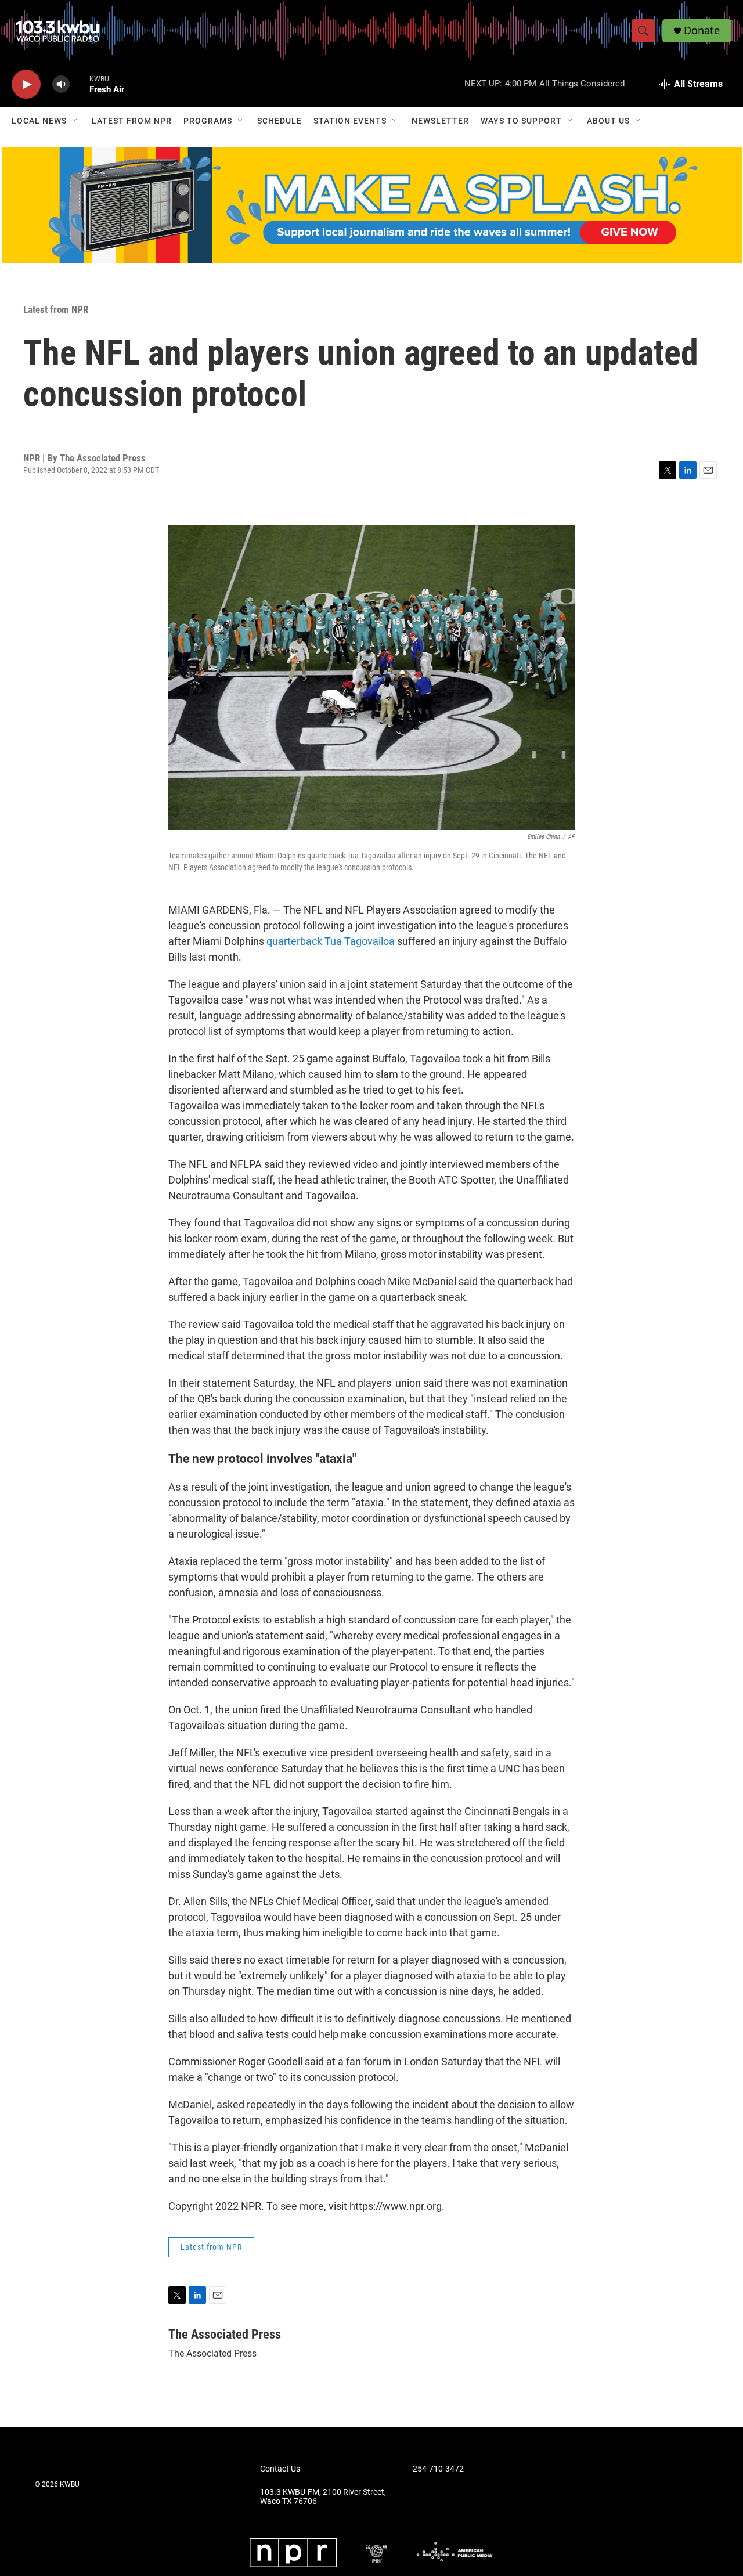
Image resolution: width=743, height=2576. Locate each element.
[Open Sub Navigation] (75, 121)
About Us (608, 121)
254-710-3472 (438, 2469)
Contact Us (280, 2469)
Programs (208, 121)
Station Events (350, 121)
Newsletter (440, 121)
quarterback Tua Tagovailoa (331, 941)
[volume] (61, 84)
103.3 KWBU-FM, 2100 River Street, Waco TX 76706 (323, 2497)
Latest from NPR (132, 121)
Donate (702, 30)
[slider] (80, 84)
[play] (26, 84)
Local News (39, 121)
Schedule (279, 121)
